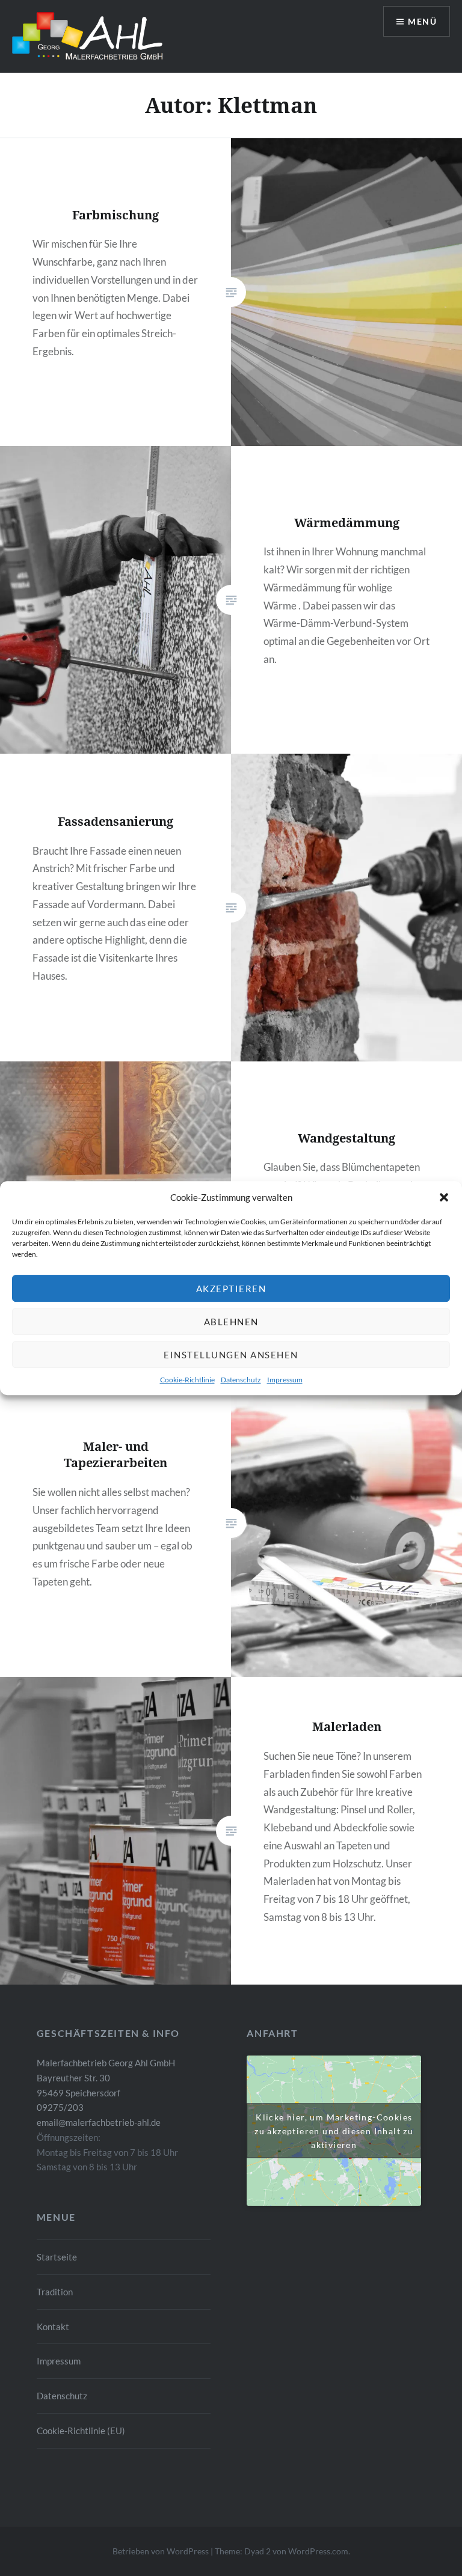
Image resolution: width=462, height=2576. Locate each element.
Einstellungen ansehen (231, 1355)
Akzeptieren (231, 1289)
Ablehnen (231, 1322)
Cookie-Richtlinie (187, 1380)
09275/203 (60, 2107)
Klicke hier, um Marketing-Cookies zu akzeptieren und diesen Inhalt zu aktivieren (334, 2130)
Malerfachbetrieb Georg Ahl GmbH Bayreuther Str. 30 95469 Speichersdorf (106, 2078)
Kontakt (53, 2327)
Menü (422, 21)
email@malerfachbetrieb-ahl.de (99, 2122)
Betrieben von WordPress (161, 2551)
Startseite (57, 2257)
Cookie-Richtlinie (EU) (81, 2431)
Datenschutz (241, 1380)
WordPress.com (318, 2551)
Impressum (285, 1380)
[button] (444, 1197)
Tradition (55, 2292)
